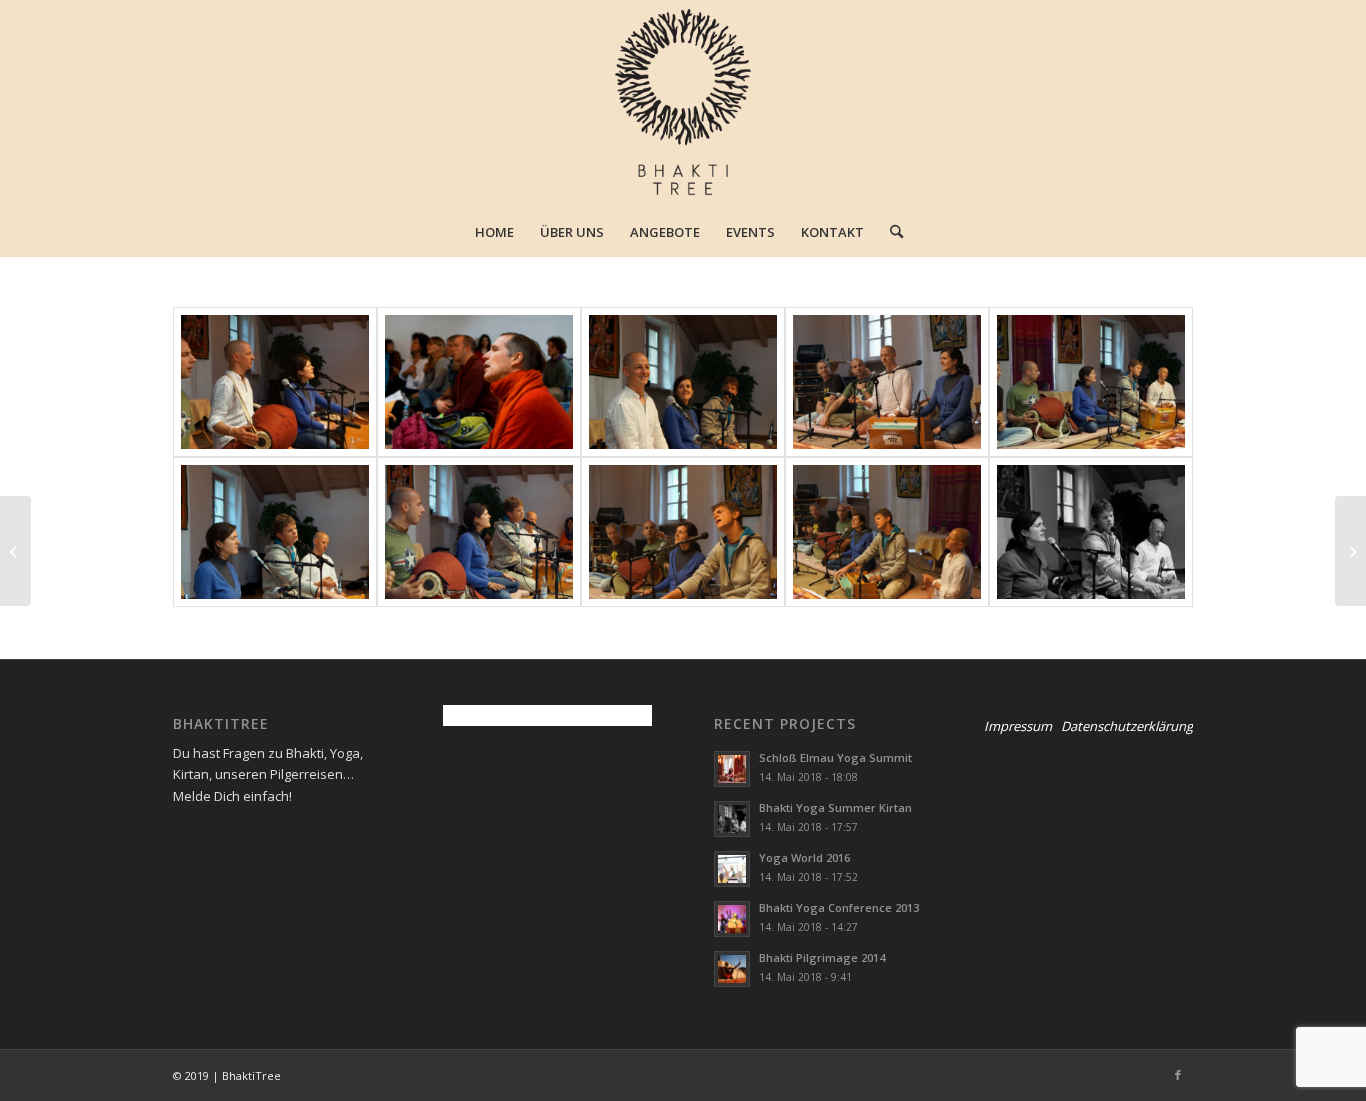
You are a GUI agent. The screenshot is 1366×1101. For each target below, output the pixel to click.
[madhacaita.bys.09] (683, 532)
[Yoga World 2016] (15, 551)
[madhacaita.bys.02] (275, 382)
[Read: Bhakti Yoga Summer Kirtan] (732, 819)
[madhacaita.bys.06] (1091, 382)
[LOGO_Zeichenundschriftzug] (683, 103)
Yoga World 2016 (804, 857)
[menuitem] (494, 232)
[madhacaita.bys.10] (887, 532)
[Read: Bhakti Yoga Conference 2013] (732, 919)
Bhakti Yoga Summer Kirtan (835, 807)
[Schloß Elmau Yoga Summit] (1350, 551)
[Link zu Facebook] (1178, 1075)
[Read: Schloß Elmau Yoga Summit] (732, 769)
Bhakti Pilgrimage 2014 (822, 957)
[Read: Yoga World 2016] (732, 869)
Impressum (1018, 726)
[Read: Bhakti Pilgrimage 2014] (732, 969)
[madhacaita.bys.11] (1091, 532)
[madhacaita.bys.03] (479, 382)
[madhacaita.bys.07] (275, 532)
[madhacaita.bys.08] (479, 532)
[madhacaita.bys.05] (887, 382)
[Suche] (890, 232)
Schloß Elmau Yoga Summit (835, 757)
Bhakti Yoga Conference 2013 (839, 907)
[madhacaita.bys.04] (683, 382)
